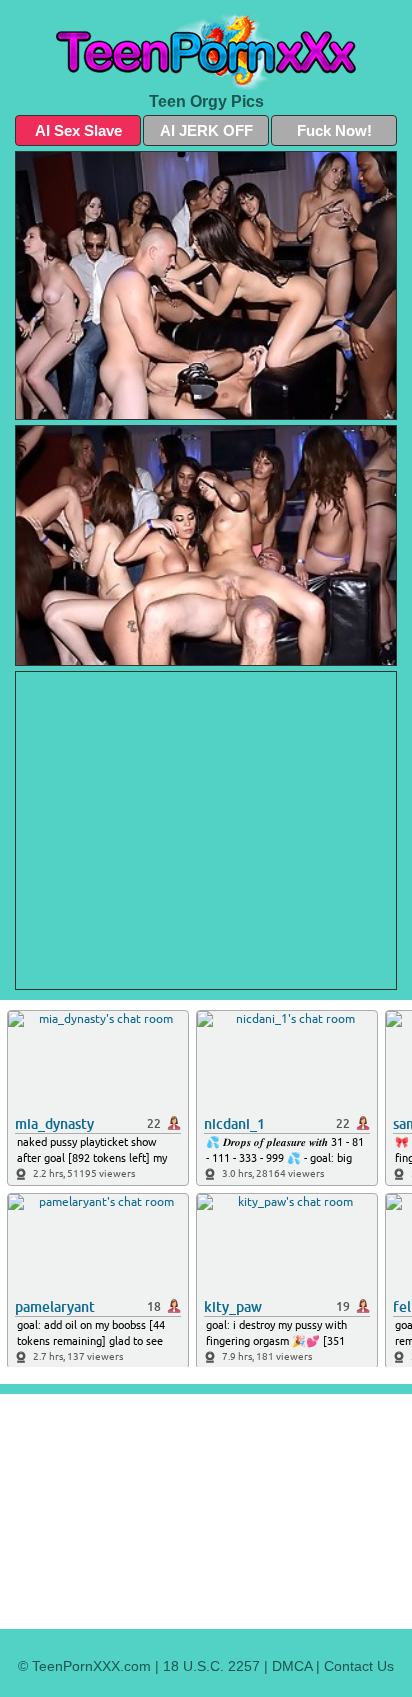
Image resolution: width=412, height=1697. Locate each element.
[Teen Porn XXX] (206, 51)
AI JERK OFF (206, 130)
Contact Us (359, 1666)
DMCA (292, 1666)
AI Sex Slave (78, 130)
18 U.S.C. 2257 (211, 1666)
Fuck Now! (334, 130)
